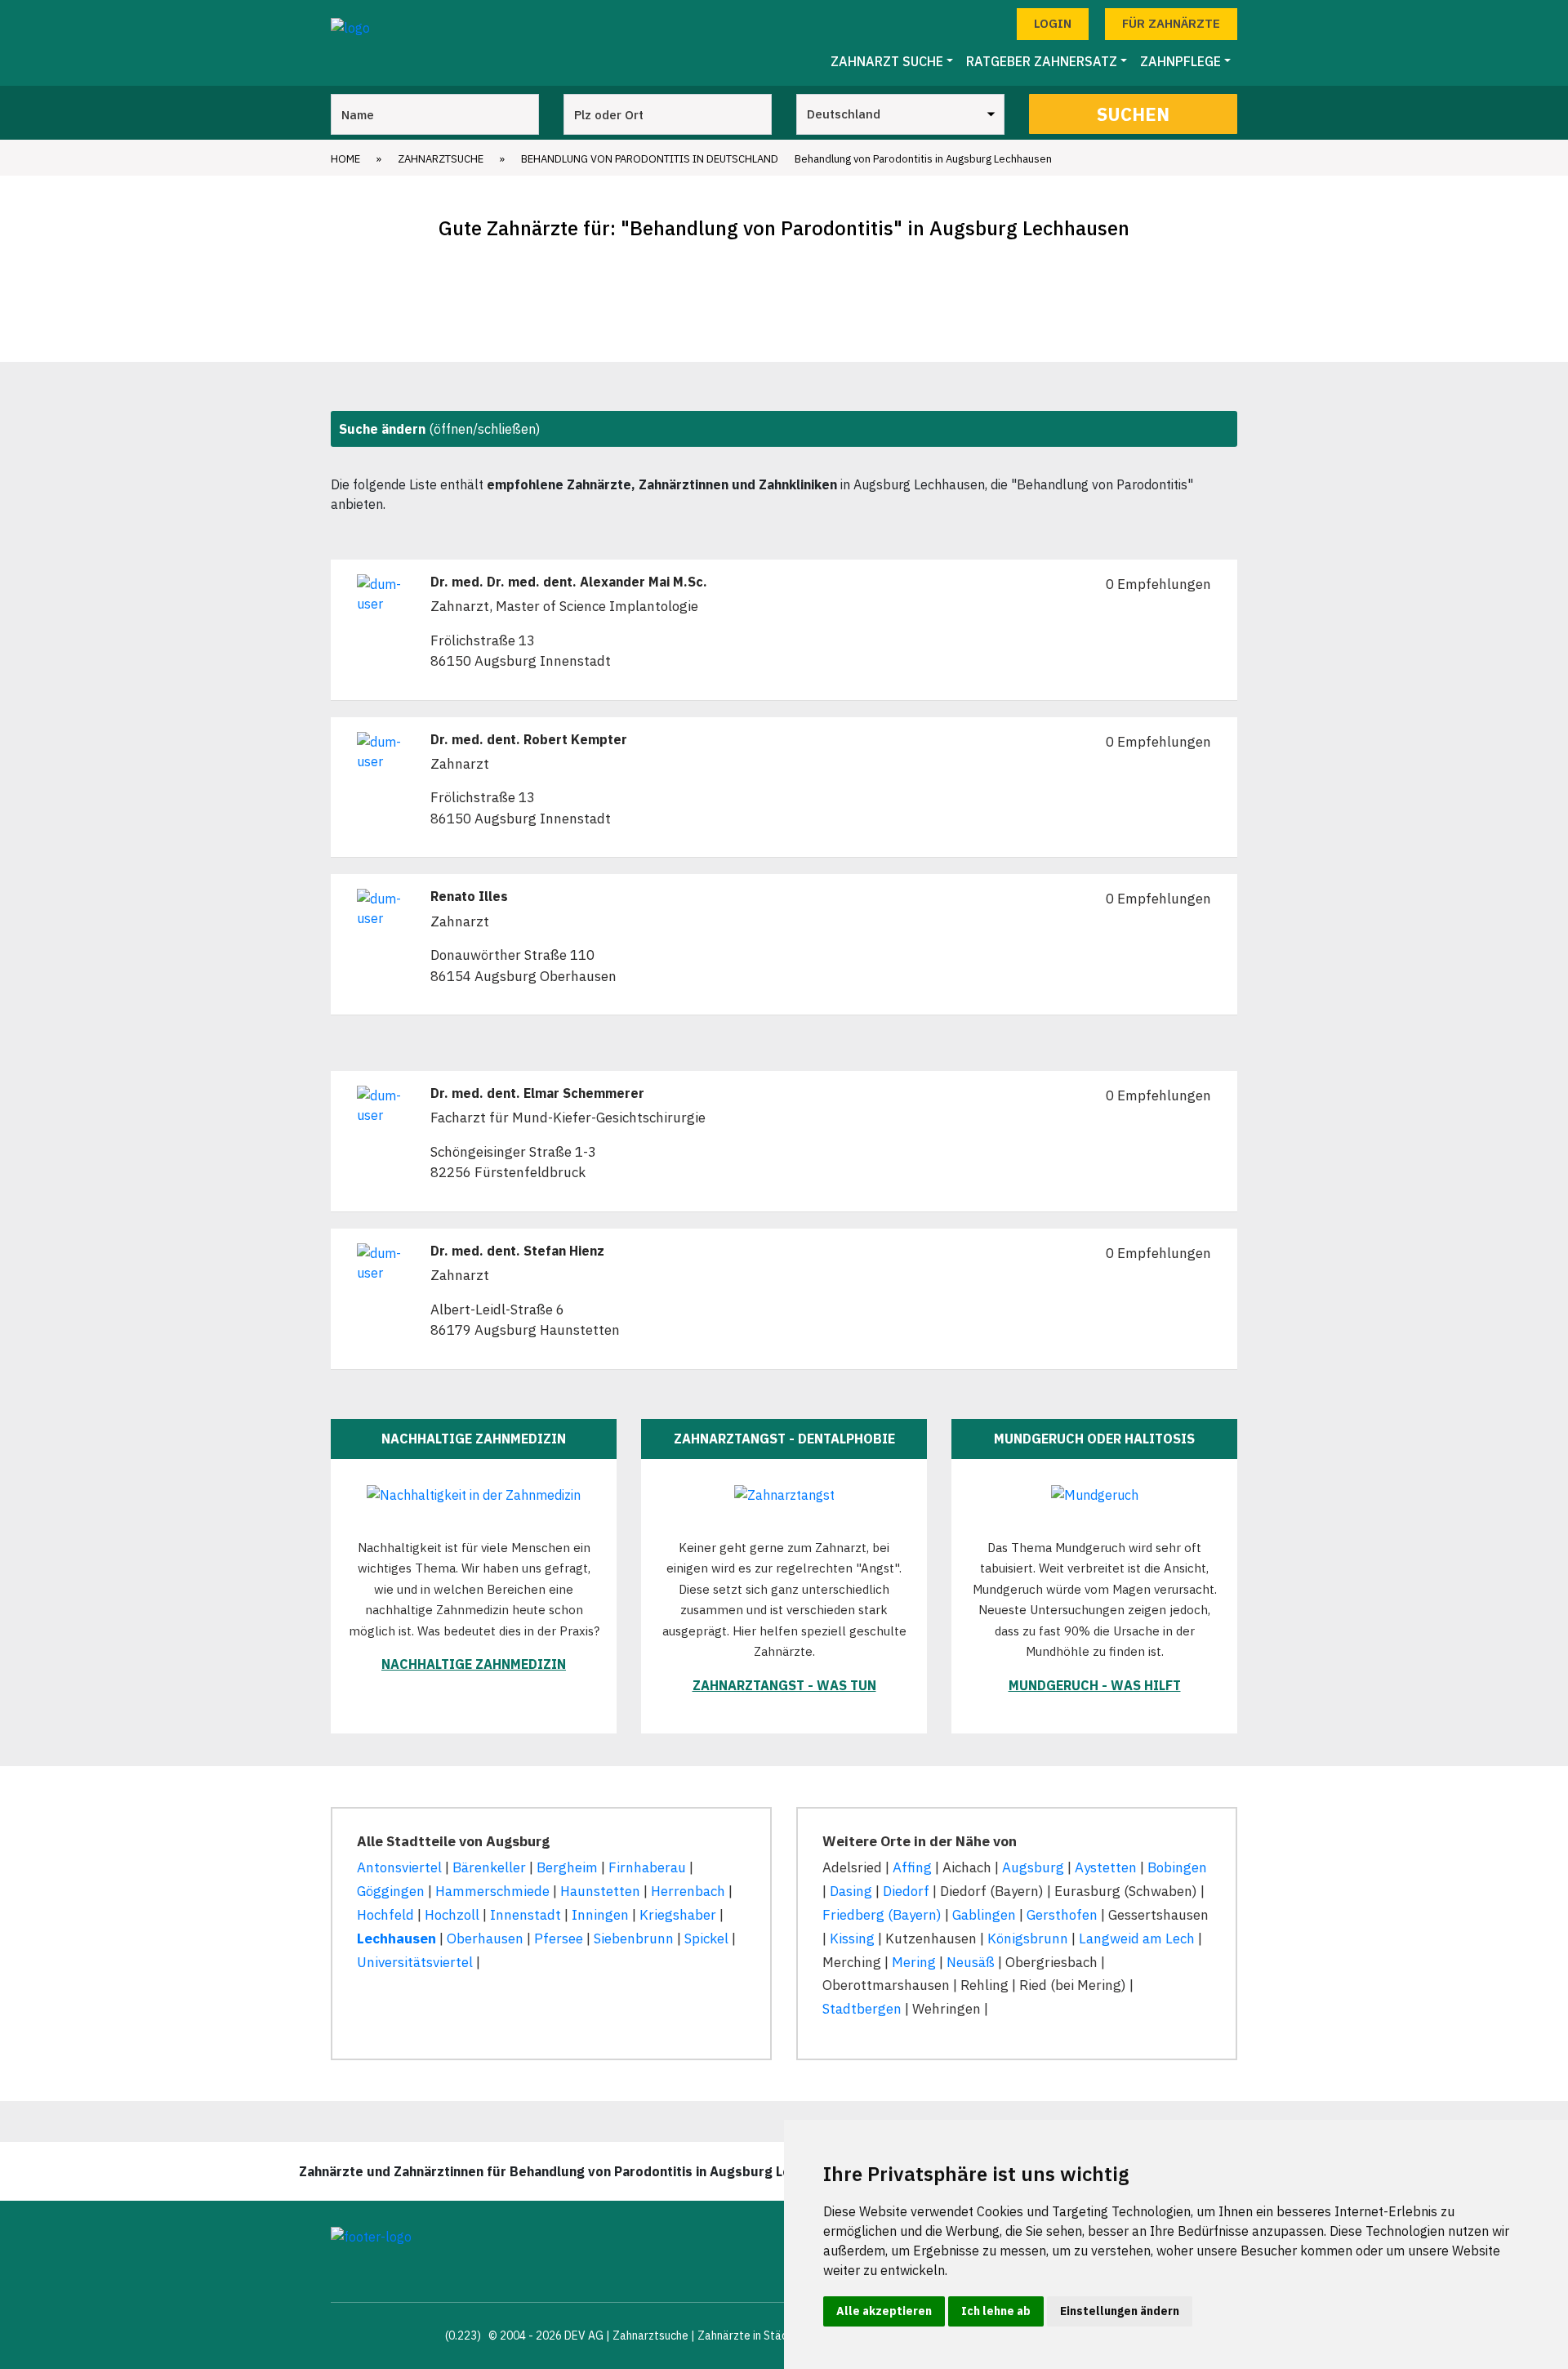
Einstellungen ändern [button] (1120, 2311)
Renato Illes (469, 897)
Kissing (852, 1938)
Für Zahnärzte (1171, 23)
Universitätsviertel (415, 1962)
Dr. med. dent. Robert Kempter (529, 740)
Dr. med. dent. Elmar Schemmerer (537, 1093)
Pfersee (559, 1938)
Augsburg (1033, 1867)
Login (1053, 23)
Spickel (706, 1938)
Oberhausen (485, 1938)
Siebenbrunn (634, 1938)
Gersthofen (1062, 1915)
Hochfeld (385, 1915)
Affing (912, 1867)
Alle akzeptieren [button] (884, 2311)
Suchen (1133, 114)
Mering (914, 1962)
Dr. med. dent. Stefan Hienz (517, 1251)
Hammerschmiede (492, 1891)
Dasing (851, 1891)
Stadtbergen (862, 2009)
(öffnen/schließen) (439, 429)
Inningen (600, 1915)
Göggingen (391, 1891)
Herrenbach (688, 1891)
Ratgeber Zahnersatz (1042, 61)
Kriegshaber (678, 1915)
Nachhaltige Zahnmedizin (474, 1664)
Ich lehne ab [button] (996, 2311)
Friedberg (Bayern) (882, 1915)
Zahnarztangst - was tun (784, 1685)
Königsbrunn (1028, 1938)
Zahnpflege (1180, 61)
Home (345, 159)
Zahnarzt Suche (887, 61)
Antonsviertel (399, 1867)
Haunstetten (600, 1891)
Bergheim (567, 1867)
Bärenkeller (489, 1867)
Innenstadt (526, 1915)
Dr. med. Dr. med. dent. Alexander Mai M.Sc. (569, 582)
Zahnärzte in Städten (751, 2336)
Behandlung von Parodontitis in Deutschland (650, 159)
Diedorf (906, 1891)
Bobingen (1177, 1867)
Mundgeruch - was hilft (1095, 1685)
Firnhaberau (647, 1867)
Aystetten (1106, 1867)
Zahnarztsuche (441, 159)
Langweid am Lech (1137, 1938)
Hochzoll (452, 1915)
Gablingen (984, 1915)
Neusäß (971, 1962)
